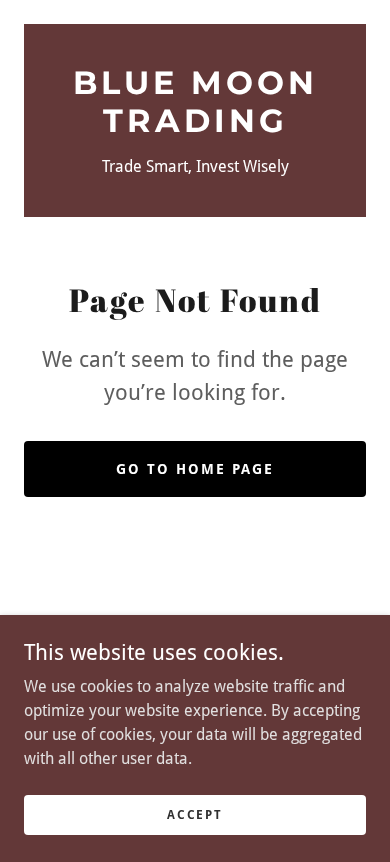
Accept (194, 814)
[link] (195, 102)
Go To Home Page (195, 469)
